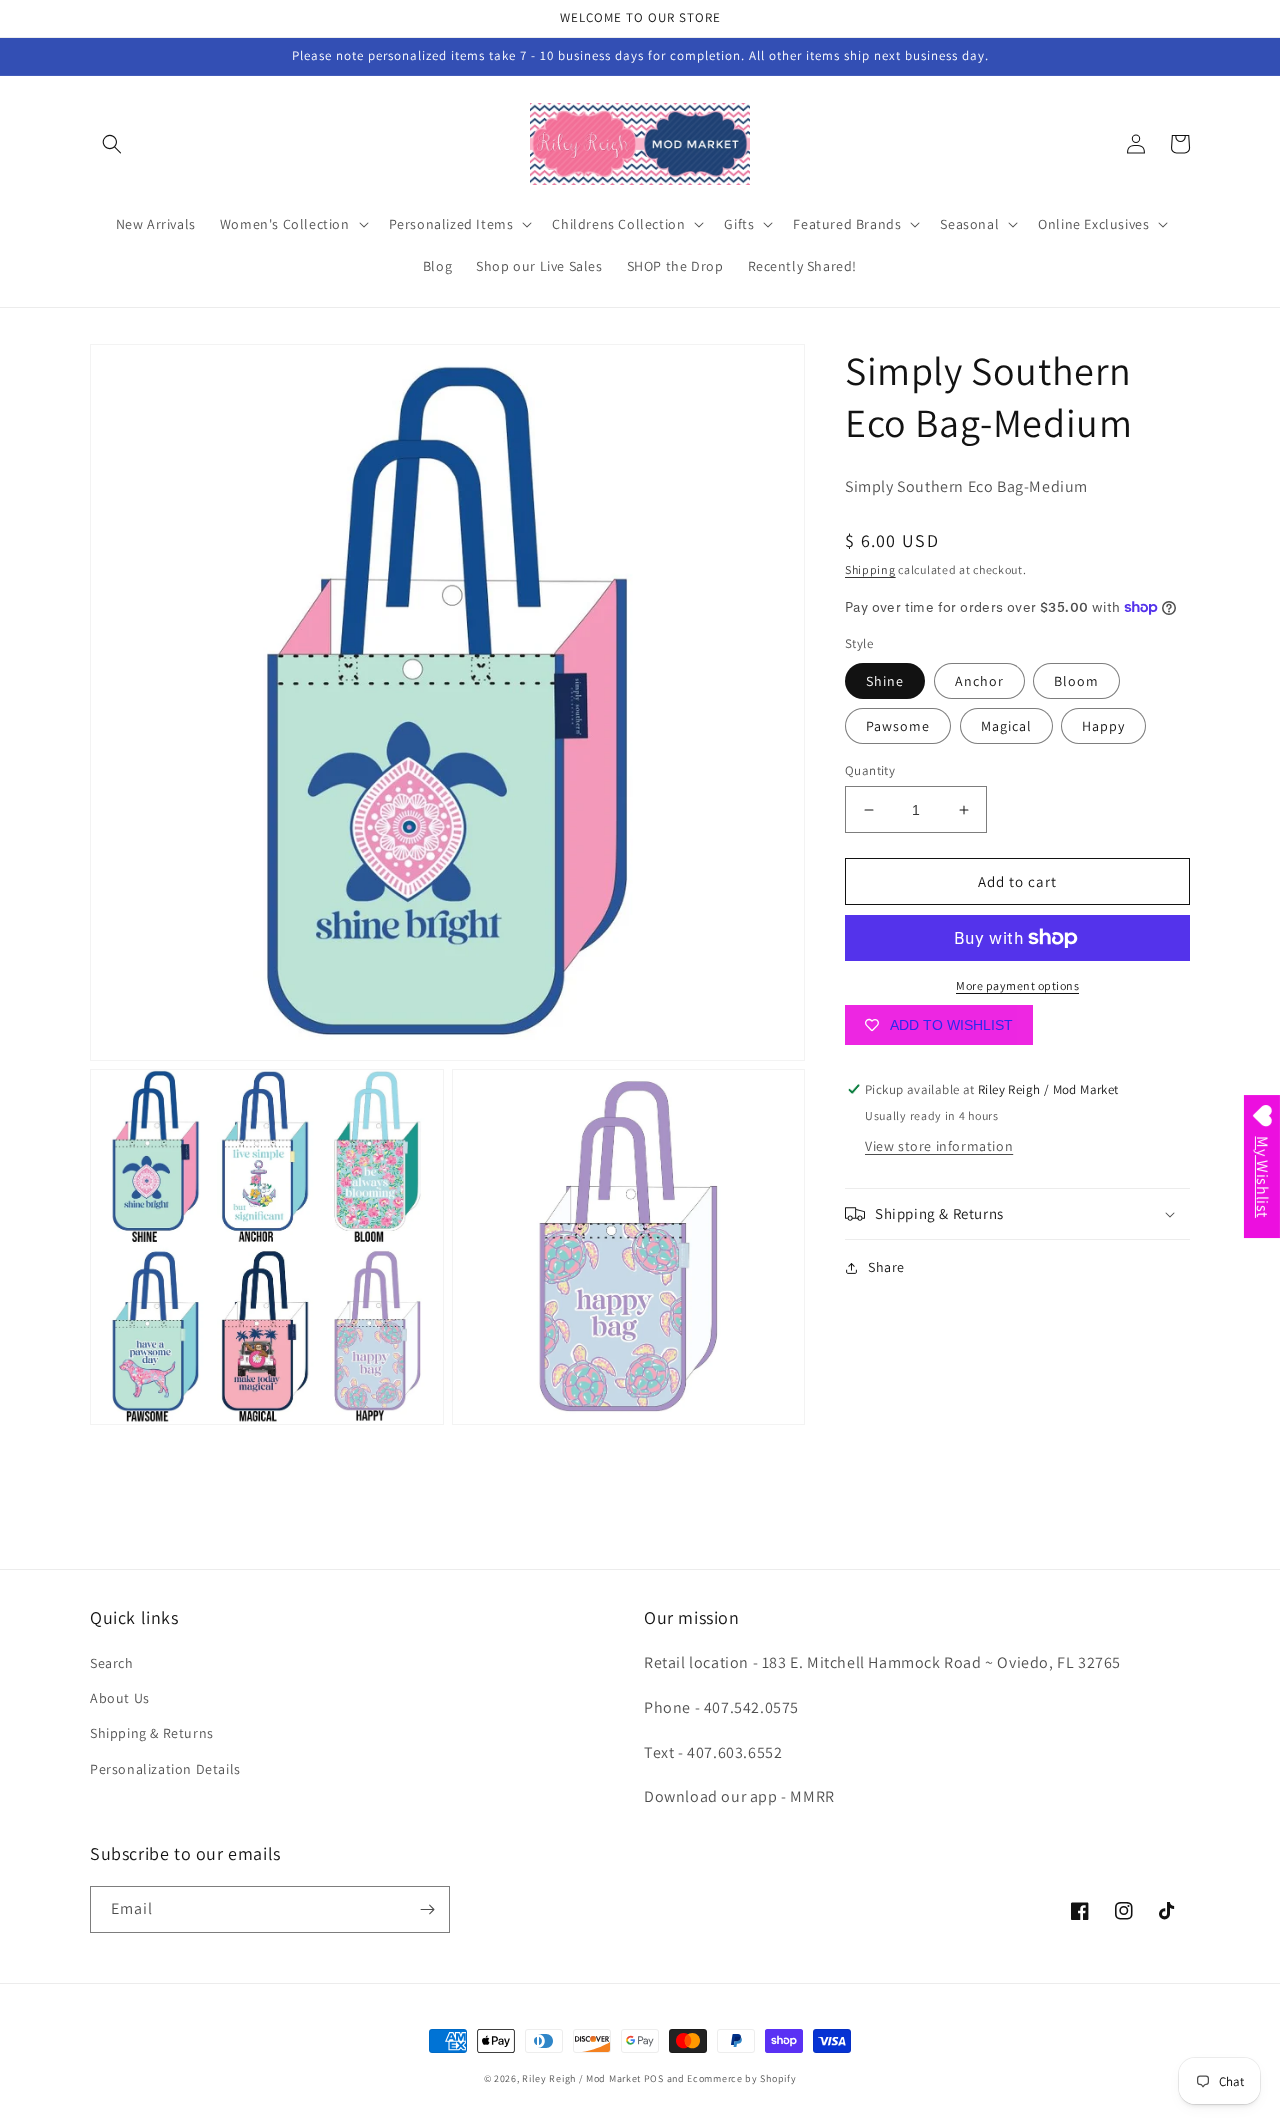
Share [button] (886, 1267)
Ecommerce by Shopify (741, 2078)
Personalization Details (165, 1769)
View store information (939, 1146)
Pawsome (898, 726)
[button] (112, 144)
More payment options (1017, 985)
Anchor (979, 681)
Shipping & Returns (152, 1733)
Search (112, 1663)
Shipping (870, 569)
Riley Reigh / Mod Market (581, 2078)
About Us (120, 1698)
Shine (885, 681)
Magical (1006, 726)
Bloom (1076, 681)
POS (654, 2078)
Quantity (870, 770)
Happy (1103, 726)
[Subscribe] (427, 1909)
